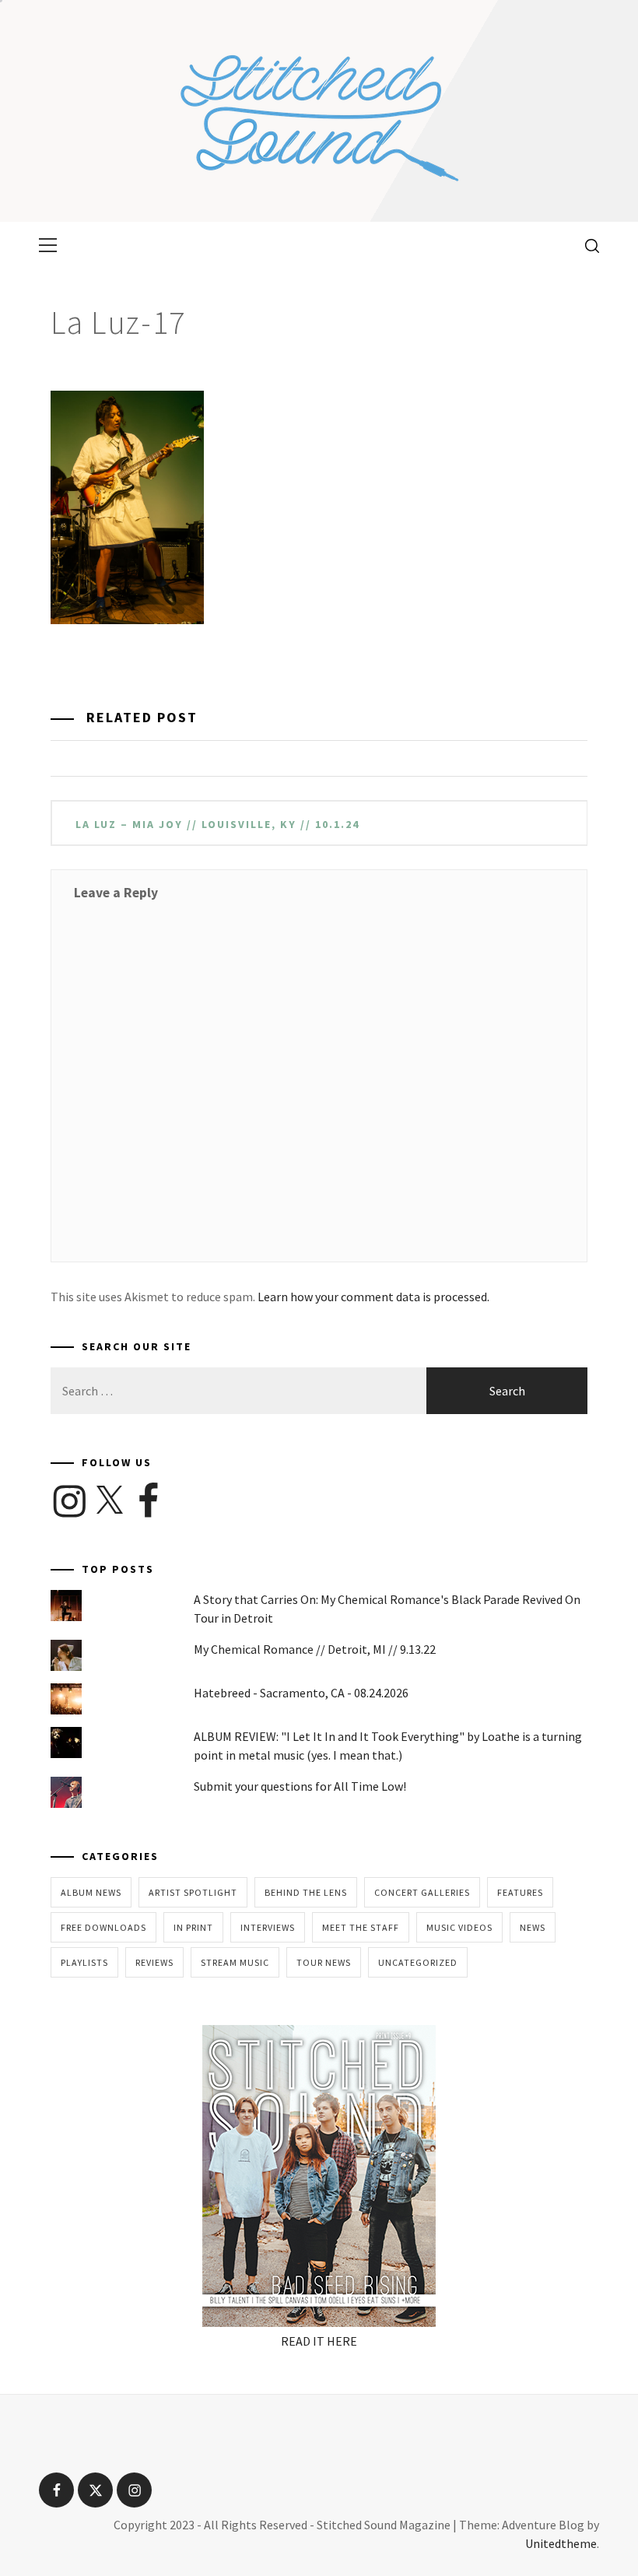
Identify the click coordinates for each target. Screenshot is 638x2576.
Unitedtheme (561, 2543)
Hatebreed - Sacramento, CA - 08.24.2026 (301, 1693)
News (533, 1927)
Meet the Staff (361, 1927)
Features (520, 1892)
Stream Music (235, 1962)
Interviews (268, 1927)
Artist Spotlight (193, 1892)
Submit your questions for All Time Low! (300, 1786)
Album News (91, 1892)
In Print (193, 1927)
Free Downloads (103, 1927)
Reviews (154, 1962)
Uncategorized (418, 1962)
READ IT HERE (319, 2341)
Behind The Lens (306, 1892)
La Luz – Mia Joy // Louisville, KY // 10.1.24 (217, 824)
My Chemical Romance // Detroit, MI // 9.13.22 (315, 1649)
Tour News (324, 1962)
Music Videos (459, 1927)
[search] (586, 245)
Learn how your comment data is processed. (373, 1297)
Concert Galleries (422, 1892)
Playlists (84, 1962)
